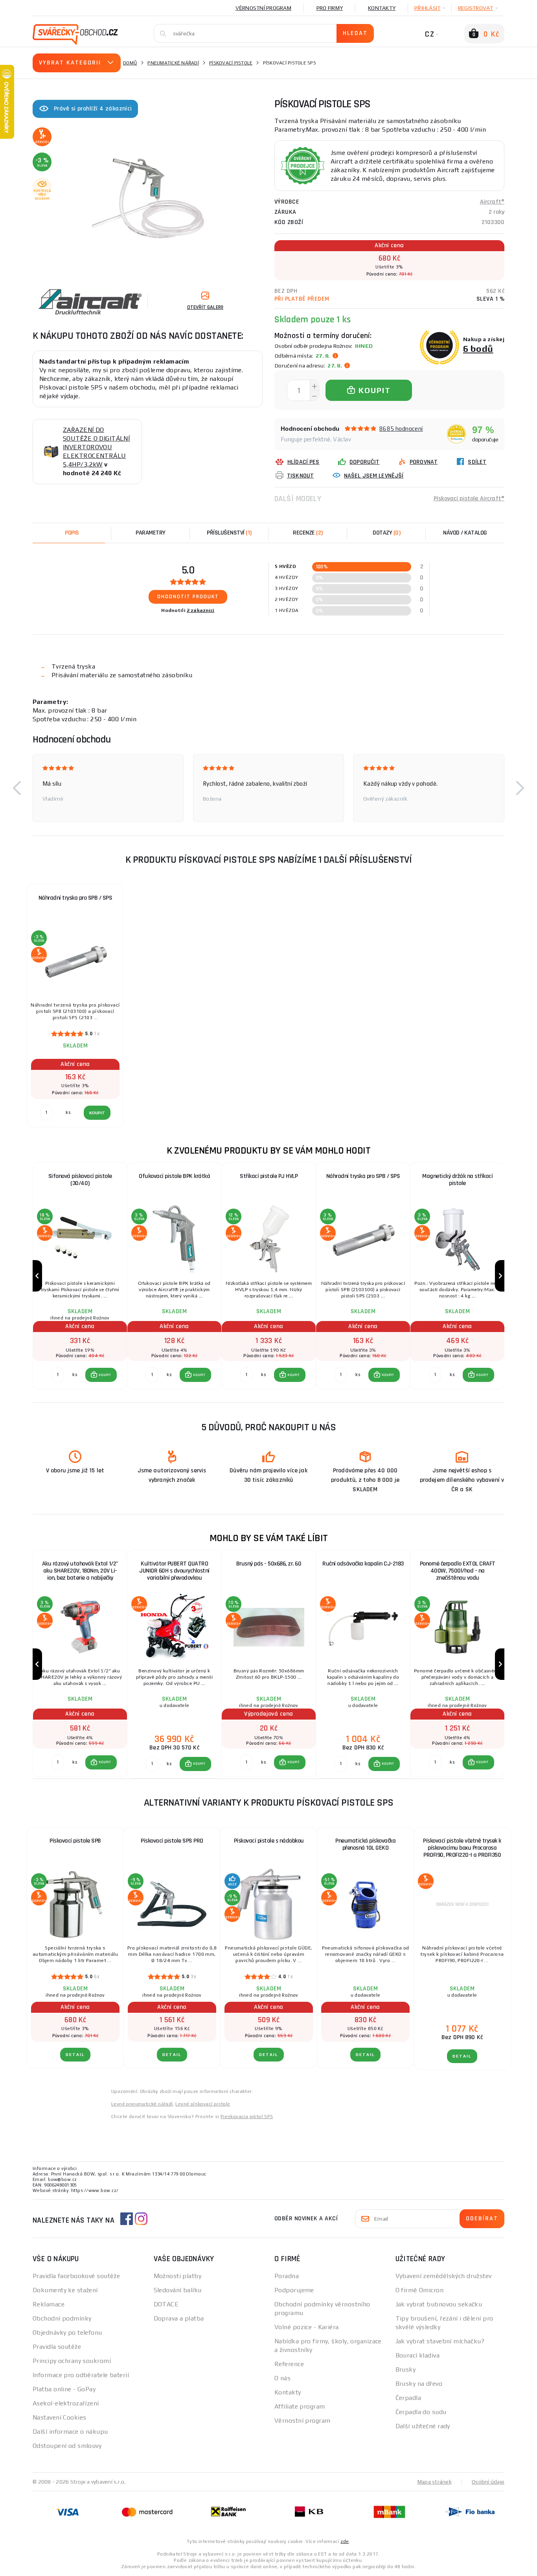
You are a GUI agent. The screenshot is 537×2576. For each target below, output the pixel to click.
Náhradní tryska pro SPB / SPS (75, 898)
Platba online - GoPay (64, 2389)
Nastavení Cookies (59, 2417)
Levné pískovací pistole (203, 2104)
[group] (80, 1276)
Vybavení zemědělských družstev (444, 2276)
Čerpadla (408, 2398)
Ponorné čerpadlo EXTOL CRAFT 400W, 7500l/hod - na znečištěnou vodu (458, 1571)
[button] (17, 788)
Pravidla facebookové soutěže (76, 2276)
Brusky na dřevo (419, 2384)
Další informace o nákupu (70, 2432)
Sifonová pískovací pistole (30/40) (80, 1180)
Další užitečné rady (423, 2426)
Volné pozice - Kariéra (307, 2327)
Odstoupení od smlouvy (67, 2446)
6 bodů (478, 348)
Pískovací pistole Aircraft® (469, 499)
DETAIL (75, 2055)
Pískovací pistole (231, 63)
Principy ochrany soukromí (72, 2361)
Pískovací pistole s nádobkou (269, 1841)
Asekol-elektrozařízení (66, 2403)
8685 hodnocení (401, 429)
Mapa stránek (435, 2482)
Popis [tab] (72, 533)
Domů (130, 63)
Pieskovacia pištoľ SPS (247, 2117)
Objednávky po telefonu (67, 2333)
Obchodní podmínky (62, 2318)
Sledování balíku (178, 2290)
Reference (289, 2364)
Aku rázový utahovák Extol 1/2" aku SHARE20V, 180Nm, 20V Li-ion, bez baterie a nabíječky (80, 1571)
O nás (282, 2378)
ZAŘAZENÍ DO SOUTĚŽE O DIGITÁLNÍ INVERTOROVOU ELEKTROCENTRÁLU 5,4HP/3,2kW (96, 447)
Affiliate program (300, 2406)
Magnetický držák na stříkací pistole (457, 1180)
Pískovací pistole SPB (75, 1841)
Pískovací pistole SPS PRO (172, 1841)
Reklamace (49, 2304)
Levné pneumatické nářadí (142, 2104)
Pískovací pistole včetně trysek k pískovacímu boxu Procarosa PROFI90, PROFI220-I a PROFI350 (462, 1848)
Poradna (287, 2276)
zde (345, 2541)
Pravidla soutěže (57, 2347)
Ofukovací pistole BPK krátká (174, 1176)
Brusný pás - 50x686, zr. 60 (269, 1564)
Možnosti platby (178, 2276)
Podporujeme (294, 2290)
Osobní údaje (488, 2482)
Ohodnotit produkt (188, 597)
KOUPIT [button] (105, 1375)
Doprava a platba (179, 2318)
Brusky (406, 2369)
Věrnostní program (263, 8)
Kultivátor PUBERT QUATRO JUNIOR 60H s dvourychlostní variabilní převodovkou (174, 1571)
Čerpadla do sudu (421, 2412)
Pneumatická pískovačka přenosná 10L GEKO (365, 1844)
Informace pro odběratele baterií (81, 2375)
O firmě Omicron (420, 2290)
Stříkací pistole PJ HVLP (269, 1176)
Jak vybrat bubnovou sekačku (439, 2304)
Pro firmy (330, 8)
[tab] (308, 533)
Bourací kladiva (418, 2355)
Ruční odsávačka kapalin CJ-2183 (363, 1564)
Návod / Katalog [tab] (465, 533)
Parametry (151, 533)
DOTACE (166, 2304)
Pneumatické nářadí (173, 63)
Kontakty (382, 8)
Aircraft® (492, 202)
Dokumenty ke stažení (65, 2290)
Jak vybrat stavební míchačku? (440, 2341)
